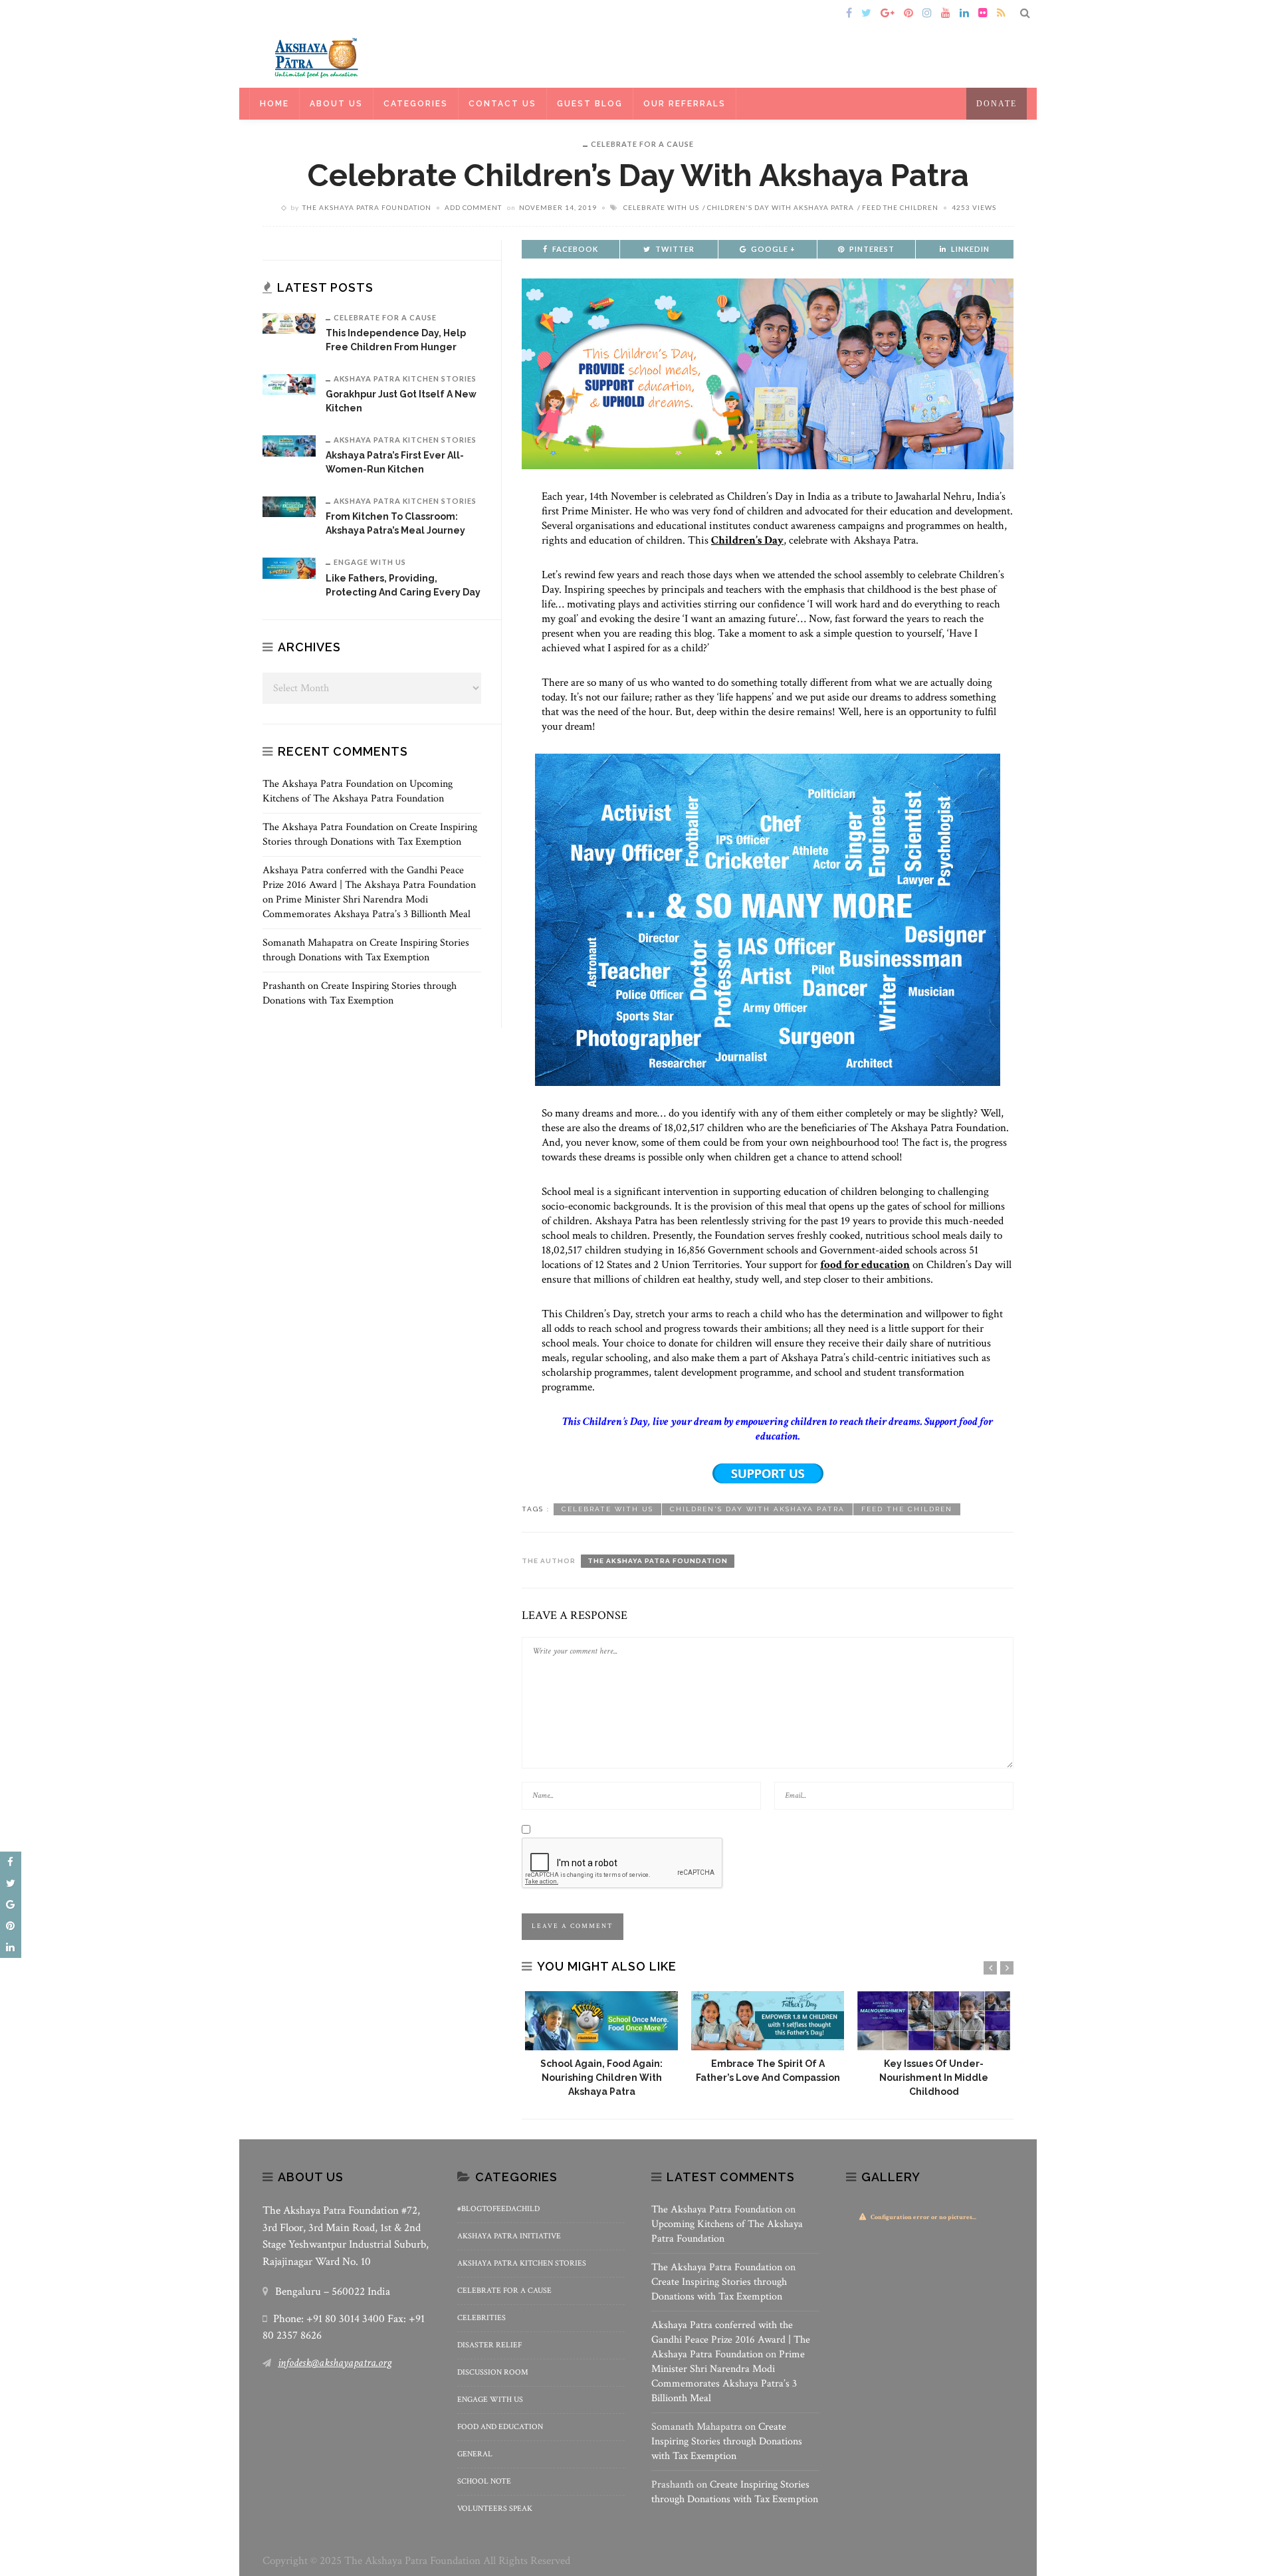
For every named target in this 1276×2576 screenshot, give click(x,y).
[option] (601, 2045)
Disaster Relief (489, 2345)
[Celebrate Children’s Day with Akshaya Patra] (768, 373)
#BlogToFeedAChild (498, 2209)
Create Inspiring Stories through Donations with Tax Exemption (370, 834)
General (475, 2454)
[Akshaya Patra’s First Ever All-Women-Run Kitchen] (289, 445)
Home (281, 14)
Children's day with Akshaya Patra (781, 207)
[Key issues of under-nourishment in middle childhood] (934, 2021)
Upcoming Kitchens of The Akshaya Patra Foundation (358, 791)
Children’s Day (747, 540)
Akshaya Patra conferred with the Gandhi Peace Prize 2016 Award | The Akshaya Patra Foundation (369, 878)
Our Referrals (685, 104)
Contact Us (502, 104)
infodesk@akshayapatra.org (335, 2363)
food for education (865, 1265)
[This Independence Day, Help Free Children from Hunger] (289, 323)
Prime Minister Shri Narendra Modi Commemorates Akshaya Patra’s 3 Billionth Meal (367, 907)
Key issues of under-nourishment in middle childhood (934, 2078)
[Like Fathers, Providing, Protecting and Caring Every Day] (289, 567)
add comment (473, 207)
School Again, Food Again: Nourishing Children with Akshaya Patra (601, 2078)
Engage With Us (370, 562)
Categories (416, 104)
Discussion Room (493, 2372)
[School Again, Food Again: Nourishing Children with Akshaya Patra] (601, 2021)
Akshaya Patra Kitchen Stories (405, 378)
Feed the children (900, 207)
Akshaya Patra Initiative (509, 2236)
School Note (484, 2481)
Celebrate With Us (661, 207)
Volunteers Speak (495, 2509)
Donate (997, 104)
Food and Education (500, 2427)
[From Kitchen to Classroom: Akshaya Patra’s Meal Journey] (289, 506)
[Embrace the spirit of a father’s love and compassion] (768, 2021)
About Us (336, 104)
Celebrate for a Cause (642, 144)
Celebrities (481, 2318)
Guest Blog (590, 104)
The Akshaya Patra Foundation (367, 207)
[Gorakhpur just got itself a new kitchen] (289, 384)
